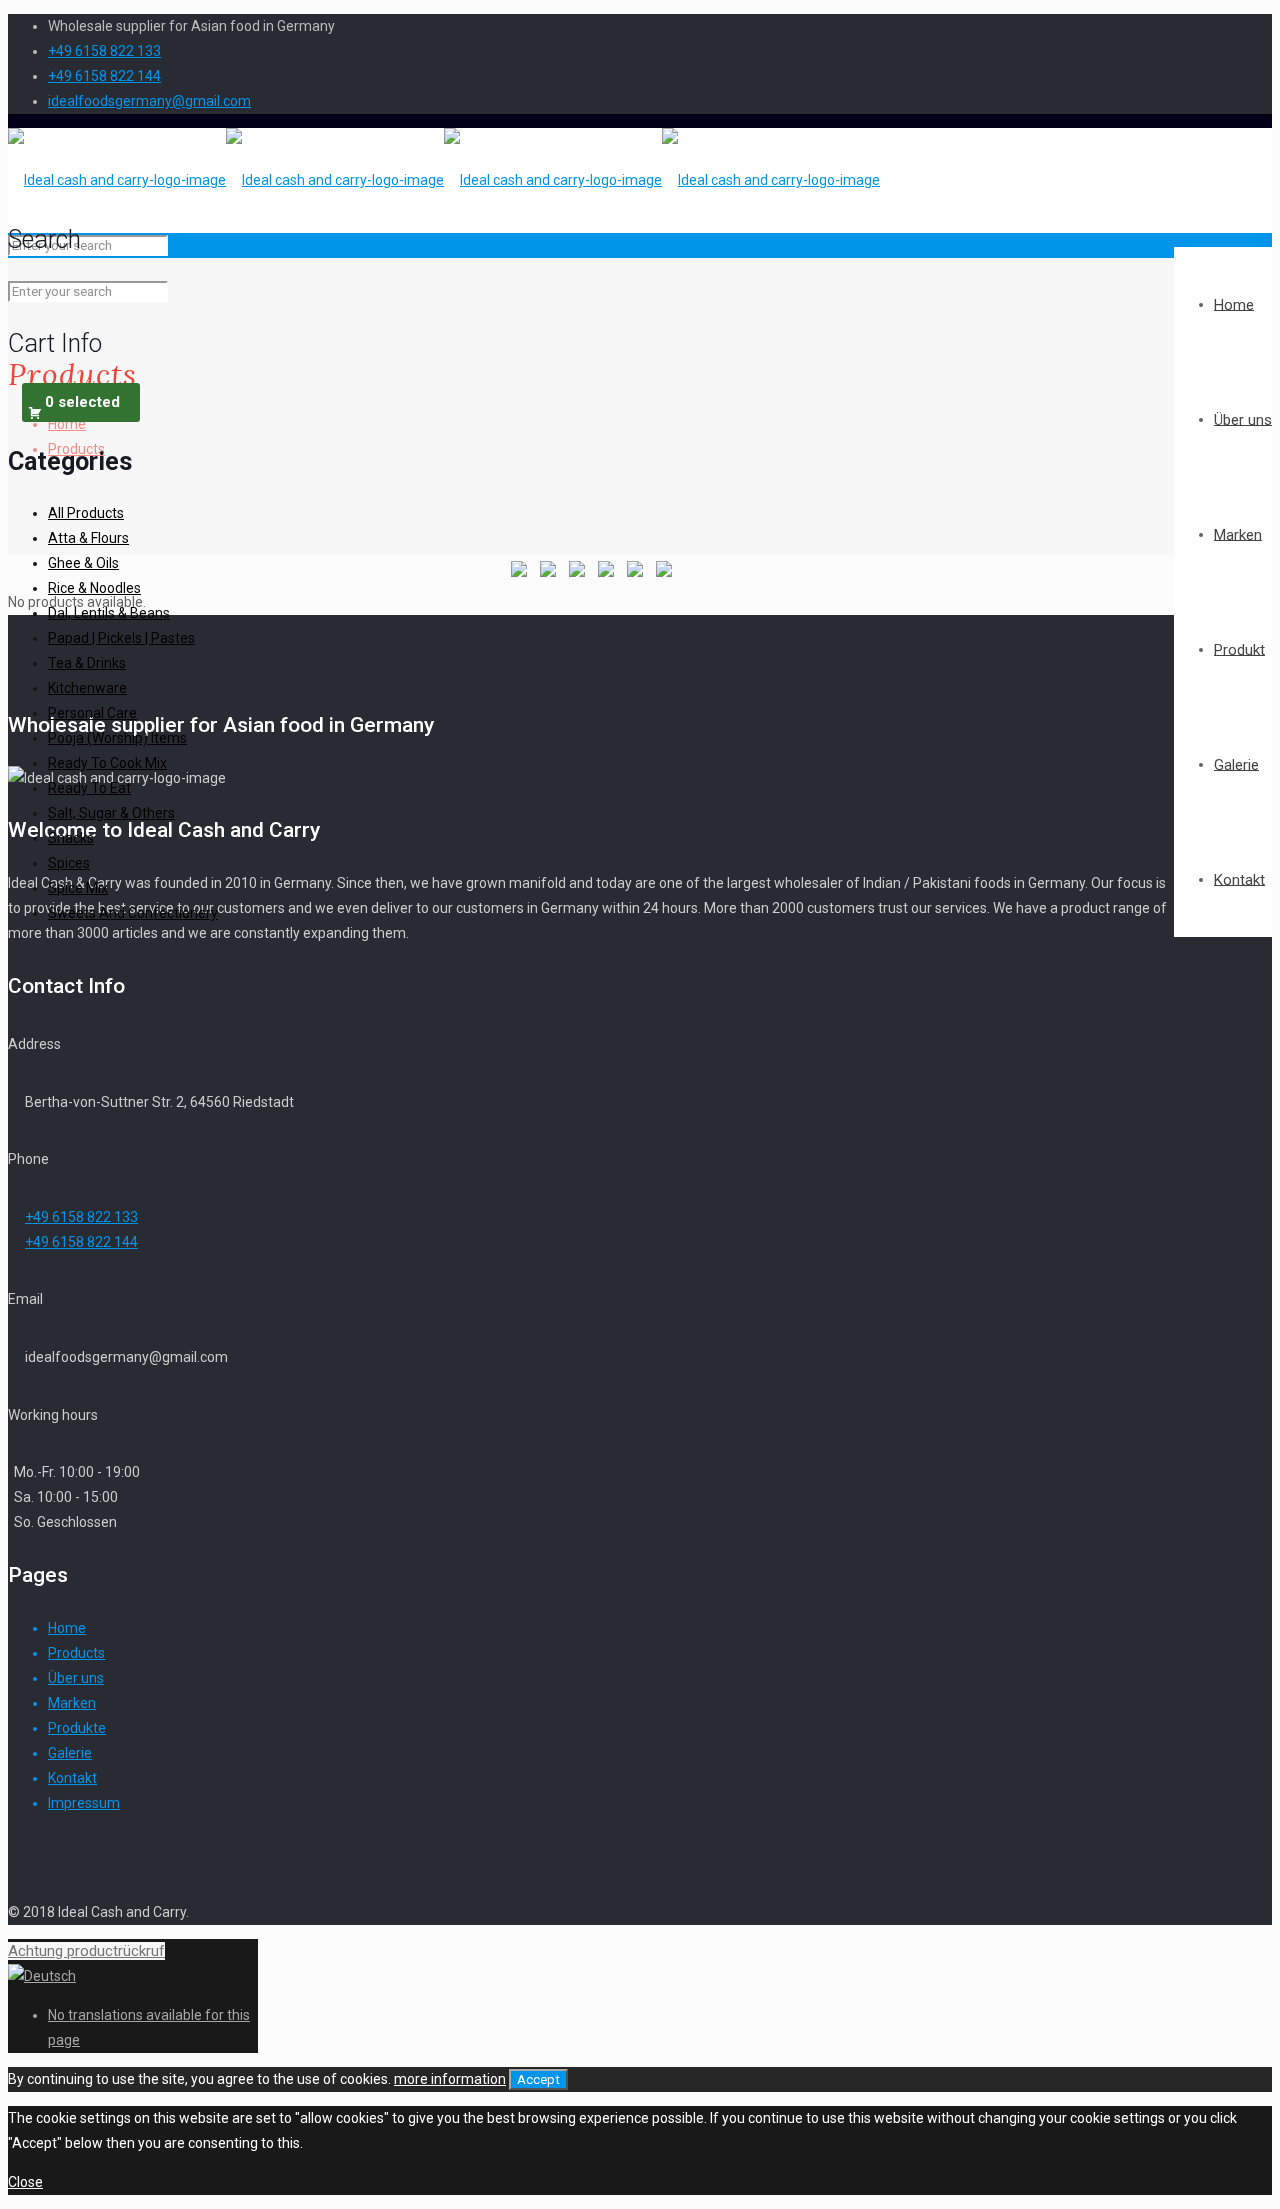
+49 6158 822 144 (104, 76)
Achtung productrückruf (86, 1951)
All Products (86, 513)
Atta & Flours (88, 538)
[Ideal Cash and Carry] (444, 180)
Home (67, 1628)
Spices (69, 863)
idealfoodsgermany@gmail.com (149, 101)
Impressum (84, 1803)
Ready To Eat (89, 788)
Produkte (77, 1728)
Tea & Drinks (87, 663)
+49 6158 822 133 (104, 51)
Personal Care (92, 713)
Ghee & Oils (83, 563)
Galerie (70, 1753)
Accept (538, 2079)
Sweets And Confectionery (133, 913)
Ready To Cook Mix (107, 763)
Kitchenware (87, 688)
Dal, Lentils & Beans (109, 613)
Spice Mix (78, 888)
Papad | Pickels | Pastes (121, 638)
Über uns (76, 1678)
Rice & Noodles (94, 588)
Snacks (71, 838)
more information (450, 2079)
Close (25, 2182)
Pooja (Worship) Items (117, 738)
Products (76, 1653)
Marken (72, 1703)
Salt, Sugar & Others (111, 813)
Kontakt (72, 1778)
